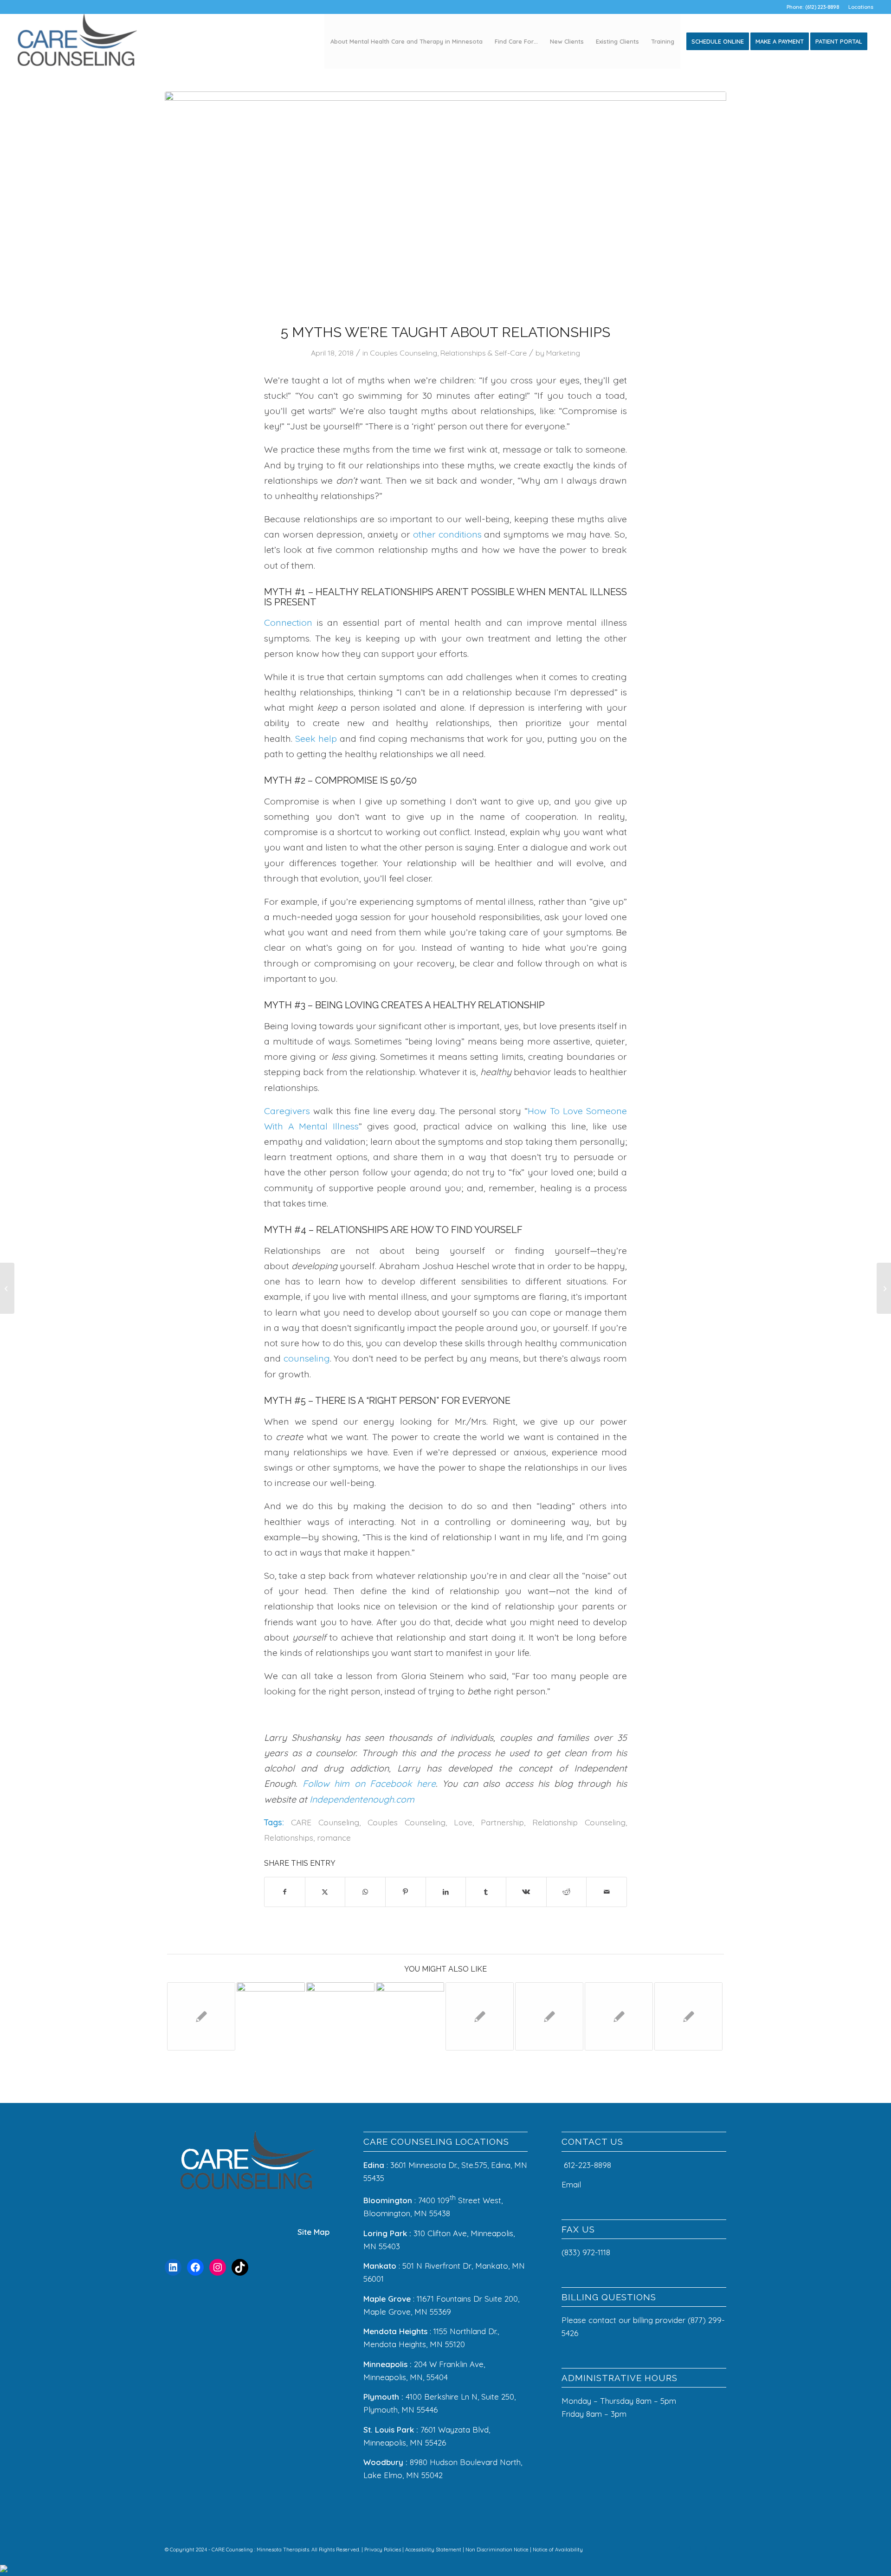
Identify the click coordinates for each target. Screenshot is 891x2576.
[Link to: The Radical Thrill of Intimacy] (480, 2016)
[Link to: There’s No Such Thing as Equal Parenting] (201, 2016)
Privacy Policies (383, 2550)
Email (572, 2184)
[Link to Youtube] (719, 2548)
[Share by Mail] (607, 1892)
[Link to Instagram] (678, 2548)
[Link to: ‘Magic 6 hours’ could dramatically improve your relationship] (340, 2016)
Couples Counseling (404, 353)
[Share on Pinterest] (406, 1892)
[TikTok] (240, 2267)
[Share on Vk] (526, 1892)
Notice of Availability (558, 2550)
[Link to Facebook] (664, 2548)
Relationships (289, 1837)
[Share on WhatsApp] (365, 1892)
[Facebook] (195, 2267)
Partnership (502, 1822)
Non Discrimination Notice (498, 2550)
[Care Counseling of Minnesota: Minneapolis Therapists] (77, 41)
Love (463, 1822)
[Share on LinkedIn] (446, 1892)
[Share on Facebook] (285, 1892)
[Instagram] (218, 2267)
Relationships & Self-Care (484, 353)
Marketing (563, 353)
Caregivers (287, 1111)
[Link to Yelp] (705, 2548)
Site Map (313, 2232)
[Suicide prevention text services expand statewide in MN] (7, 1288)
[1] (445, 201)
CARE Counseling (325, 1822)
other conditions (447, 534)
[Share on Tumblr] (486, 1892)
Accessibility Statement (434, 2550)
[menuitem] (859, 7)
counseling (307, 1358)
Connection (288, 622)
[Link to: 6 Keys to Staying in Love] (549, 2016)
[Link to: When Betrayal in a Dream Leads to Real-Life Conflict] (410, 2016)
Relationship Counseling (579, 1822)
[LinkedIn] (173, 2267)
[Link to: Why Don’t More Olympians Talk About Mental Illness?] (688, 2016)
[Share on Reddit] (567, 1892)
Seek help (316, 738)
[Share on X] (325, 1892)
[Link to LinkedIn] (691, 2548)
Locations (861, 7)
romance (334, 1837)
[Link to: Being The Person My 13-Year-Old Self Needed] (619, 2016)
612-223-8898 (588, 2165)
